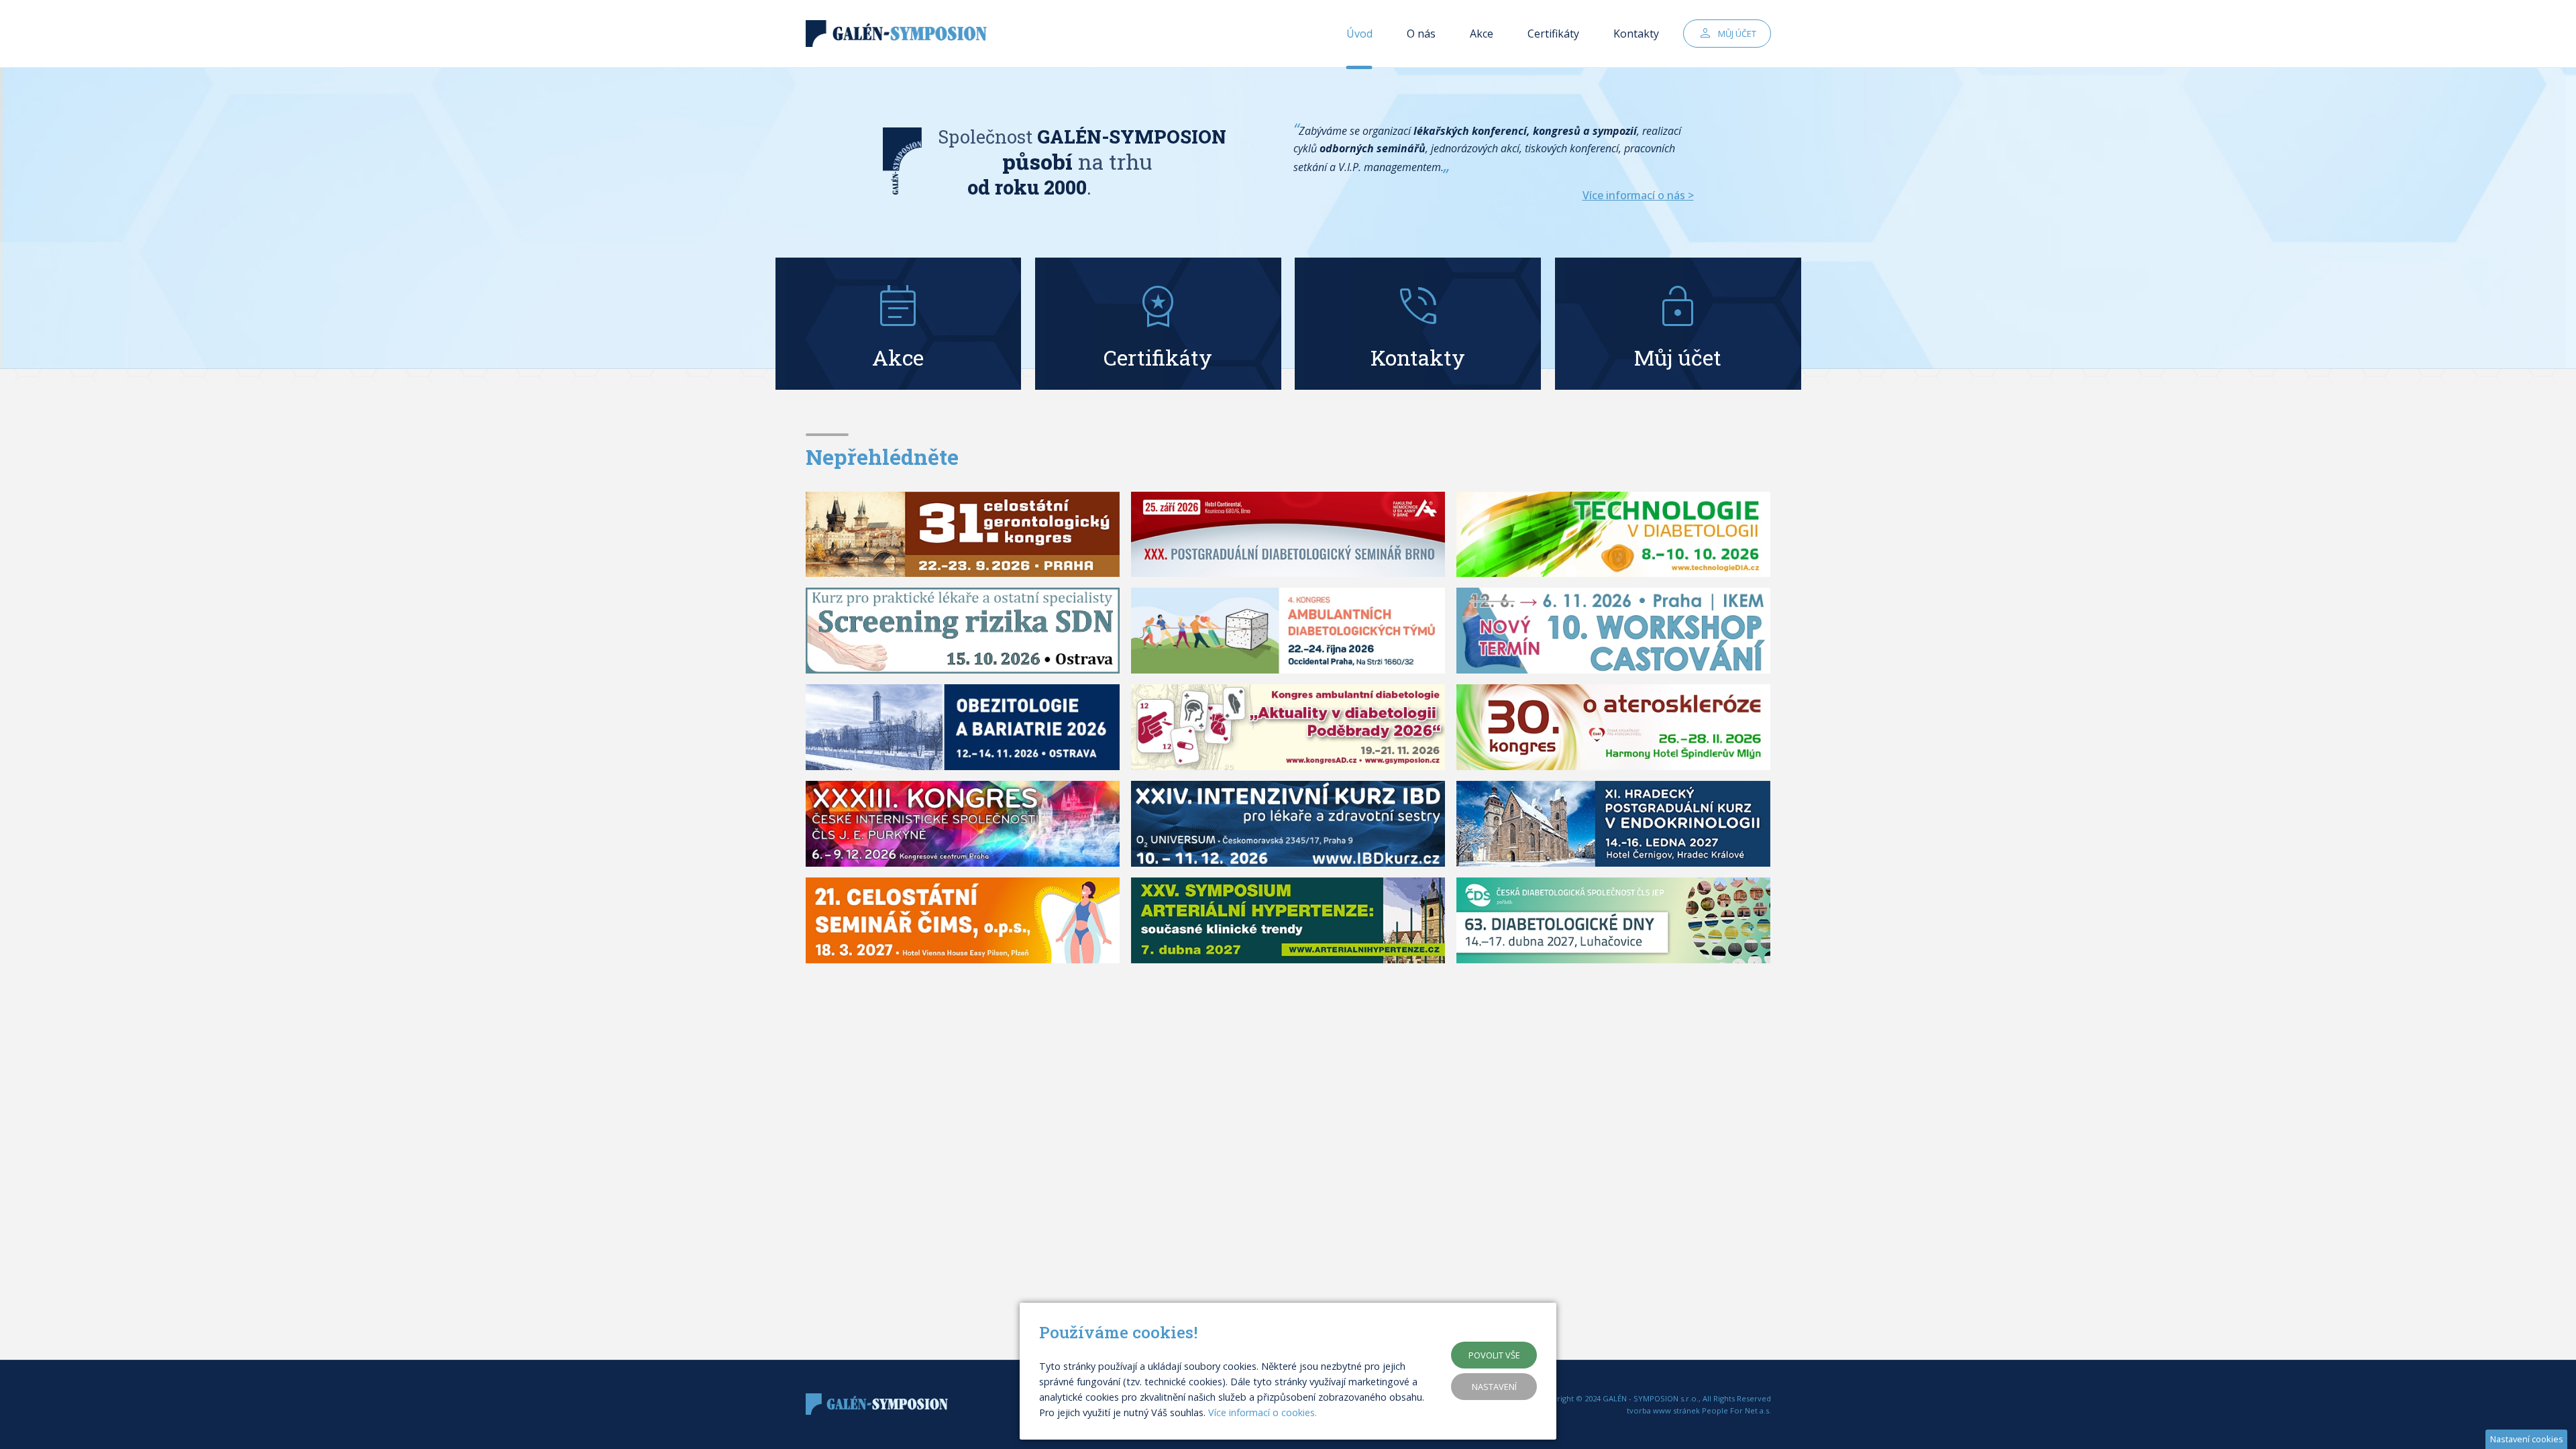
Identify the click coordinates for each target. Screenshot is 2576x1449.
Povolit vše (1494, 1355)
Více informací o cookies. (1263, 1412)
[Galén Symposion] (900, 34)
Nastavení (1494, 1387)
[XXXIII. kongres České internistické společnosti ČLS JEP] (963, 824)
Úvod (1359, 34)
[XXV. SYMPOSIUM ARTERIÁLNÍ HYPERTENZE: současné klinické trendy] (1288, 920)
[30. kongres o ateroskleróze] (1614, 727)
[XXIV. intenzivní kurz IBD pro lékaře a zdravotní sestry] (1288, 824)
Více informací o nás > (1638, 195)
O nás (1421, 34)
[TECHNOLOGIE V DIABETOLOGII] (1614, 535)
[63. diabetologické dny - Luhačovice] (1614, 920)
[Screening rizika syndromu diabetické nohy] (963, 631)
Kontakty (1636, 34)
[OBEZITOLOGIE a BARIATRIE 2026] (963, 727)
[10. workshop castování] (1614, 631)
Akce (1482, 34)
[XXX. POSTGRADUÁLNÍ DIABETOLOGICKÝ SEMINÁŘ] (1288, 535)
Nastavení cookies (2527, 1439)
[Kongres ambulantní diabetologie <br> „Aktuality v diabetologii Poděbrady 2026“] (1288, 727)
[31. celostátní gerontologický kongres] (963, 535)
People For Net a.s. (1736, 1410)
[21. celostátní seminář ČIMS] (963, 920)
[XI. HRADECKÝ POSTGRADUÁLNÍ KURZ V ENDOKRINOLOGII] (1614, 824)
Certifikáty (1553, 34)
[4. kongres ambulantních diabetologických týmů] (1288, 631)
